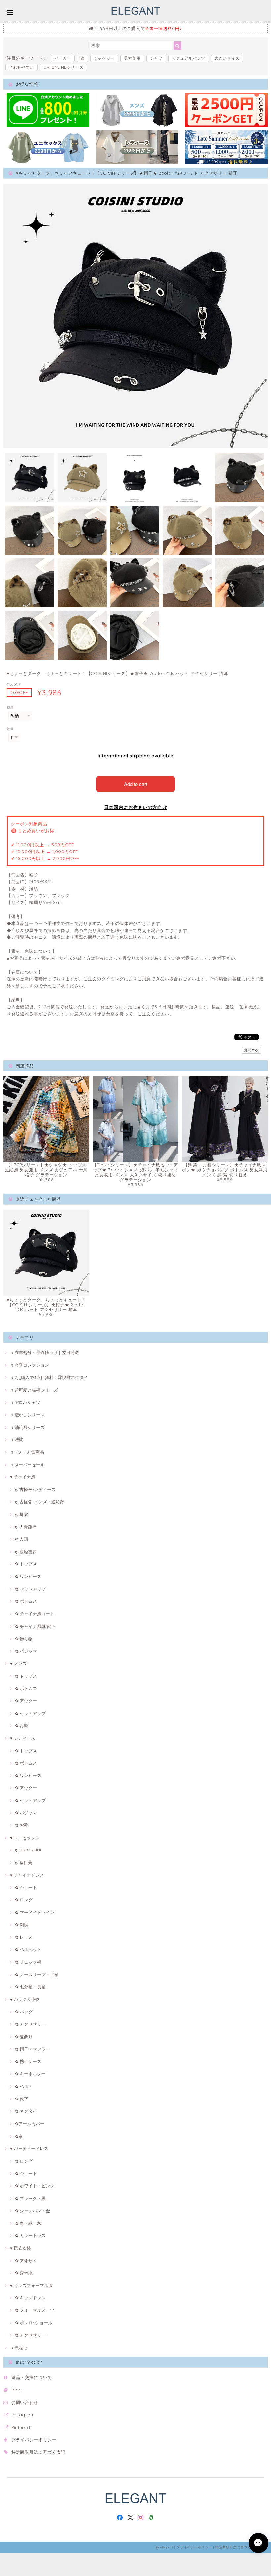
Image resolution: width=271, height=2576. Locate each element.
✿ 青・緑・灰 (28, 2223)
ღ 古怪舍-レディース (35, 1489)
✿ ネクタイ (26, 2111)
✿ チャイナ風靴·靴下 (35, 1626)
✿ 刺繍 (22, 1925)
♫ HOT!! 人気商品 (27, 1452)
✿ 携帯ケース (28, 2061)
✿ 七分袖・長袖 (30, 1987)
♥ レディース (23, 1738)
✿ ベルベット (28, 1949)
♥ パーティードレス (29, 2148)
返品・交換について (32, 2377)
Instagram (23, 2415)
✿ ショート (26, 1887)
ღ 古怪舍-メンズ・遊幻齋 (39, 1502)
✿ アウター (26, 1701)
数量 (10, 729)
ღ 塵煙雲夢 (26, 1552)
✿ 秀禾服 (24, 2273)
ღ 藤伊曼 (24, 1862)
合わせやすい (21, 67)
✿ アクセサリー (30, 2024)
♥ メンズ (18, 1663)
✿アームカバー (30, 2124)
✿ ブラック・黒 (30, 2198)
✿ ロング (24, 1900)
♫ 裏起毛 (19, 2347)
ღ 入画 (21, 1539)
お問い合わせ (25, 2402)
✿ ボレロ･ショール (34, 2323)
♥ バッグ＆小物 (25, 1999)
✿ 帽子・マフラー (32, 2049)
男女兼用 (132, 58)
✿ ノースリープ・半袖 (37, 1974)
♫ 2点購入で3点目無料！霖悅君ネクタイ (49, 1377)
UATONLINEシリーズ (63, 67)
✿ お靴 (22, 1725)
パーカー (63, 58)
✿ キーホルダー (30, 2074)
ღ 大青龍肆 (26, 1527)
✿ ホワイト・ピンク (35, 2186)
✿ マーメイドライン (35, 1912)
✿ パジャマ (26, 1651)
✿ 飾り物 (24, 1639)
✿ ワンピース (28, 1576)
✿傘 (19, 2136)
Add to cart (136, 784)
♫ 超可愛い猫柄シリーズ (34, 1390)
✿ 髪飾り (24, 2037)
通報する (251, 1050)
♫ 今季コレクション (29, 1365)
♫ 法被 (17, 1439)
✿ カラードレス (30, 2235)
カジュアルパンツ (189, 58)
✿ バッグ (24, 2012)
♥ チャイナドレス (27, 1875)
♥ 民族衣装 (20, 2248)
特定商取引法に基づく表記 (38, 2452)
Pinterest (21, 2427)
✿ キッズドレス (30, 2298)
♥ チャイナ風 (23, 1477)
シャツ (156, 58)
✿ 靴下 (22, 2099)
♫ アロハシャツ (25, 1402)
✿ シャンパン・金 (32, 2211)
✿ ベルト (24, 2086)
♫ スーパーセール (27, 1465)
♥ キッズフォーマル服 (31, 2285)
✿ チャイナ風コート (35, 1614)
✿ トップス (26, 1564)
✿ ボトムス (26, 1601)
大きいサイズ (227, 58)
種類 (10, 707)
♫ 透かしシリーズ (27, 1415)
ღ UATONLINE (29, 1850)
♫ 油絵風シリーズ (27, 1427)
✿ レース (24, 1937)
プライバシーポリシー (34, 2440)
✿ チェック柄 (28, 1962)
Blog (17, 2390)
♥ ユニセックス (25, 1838)
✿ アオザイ (26, 2261)
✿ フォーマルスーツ (35, 2310)
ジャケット (104, 58)
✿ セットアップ (30, 1589)
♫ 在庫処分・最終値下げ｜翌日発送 (44, 1352)
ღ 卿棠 (21, 1514)
